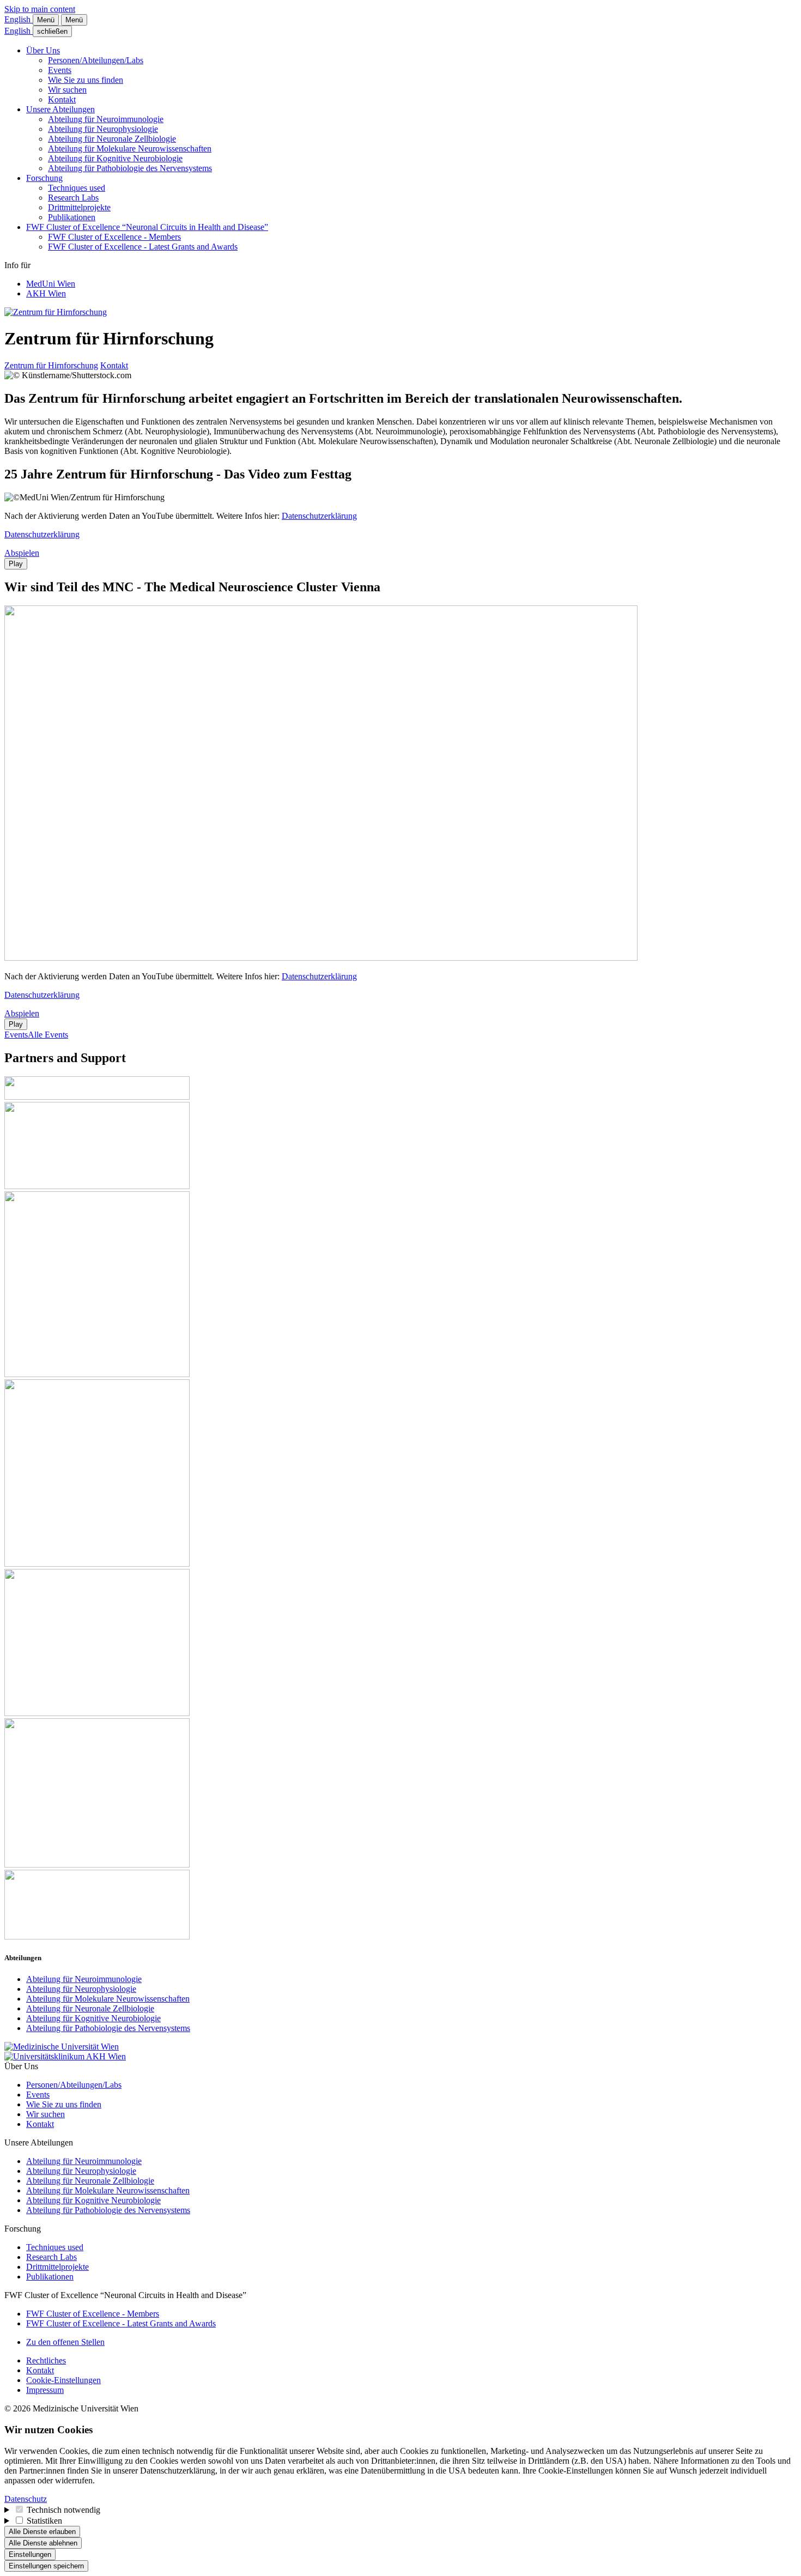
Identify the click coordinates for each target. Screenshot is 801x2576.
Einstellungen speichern (46, 2566)
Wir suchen (67, 90)
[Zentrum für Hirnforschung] (56, 312)
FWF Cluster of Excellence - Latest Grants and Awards (143, 247)
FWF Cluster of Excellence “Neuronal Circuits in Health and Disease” (147, 227)
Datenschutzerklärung (319, 516)
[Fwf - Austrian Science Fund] (97, 1097)
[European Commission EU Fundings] (97, 1564)
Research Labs (73, 198)
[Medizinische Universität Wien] (62, 2047)
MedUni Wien (51, 284)
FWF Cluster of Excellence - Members (114, 237)
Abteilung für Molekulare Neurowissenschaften (130, 149)
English (19, 19)
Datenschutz (26, 2499)
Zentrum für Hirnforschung (51, 365)
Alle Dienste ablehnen (43, 2543)
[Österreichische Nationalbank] (97, 1865)
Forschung (44, 178)
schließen (52, 31)
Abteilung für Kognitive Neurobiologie (115, 158)
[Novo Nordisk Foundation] (97, 1713)
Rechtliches (46, 2360)
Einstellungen (30, 2554)
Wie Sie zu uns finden (86, 80)
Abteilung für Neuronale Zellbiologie (112, 139)
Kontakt (62, 99)
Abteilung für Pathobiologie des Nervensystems (130, 168)
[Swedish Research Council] (97, 1186)
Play (16, 564)
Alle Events (48, 1035)
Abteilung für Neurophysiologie (103, 129)
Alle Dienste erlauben (42, 2532)
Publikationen (72, 217)
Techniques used (77, 188)
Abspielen (22, 553)
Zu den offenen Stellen (65, 2342)
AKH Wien (46, 293)
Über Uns (43, 50)
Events (60, 70)
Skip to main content (40, 9)
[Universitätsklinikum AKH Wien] (65, 2056)
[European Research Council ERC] (97, 1374)
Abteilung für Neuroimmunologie (106, 119)
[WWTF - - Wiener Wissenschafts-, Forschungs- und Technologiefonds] (97, 1936)
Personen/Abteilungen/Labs (96, 60)
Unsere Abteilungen (60, 109)
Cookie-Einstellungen (63, 2380)
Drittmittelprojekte (79, 207)
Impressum (45, 2390)
